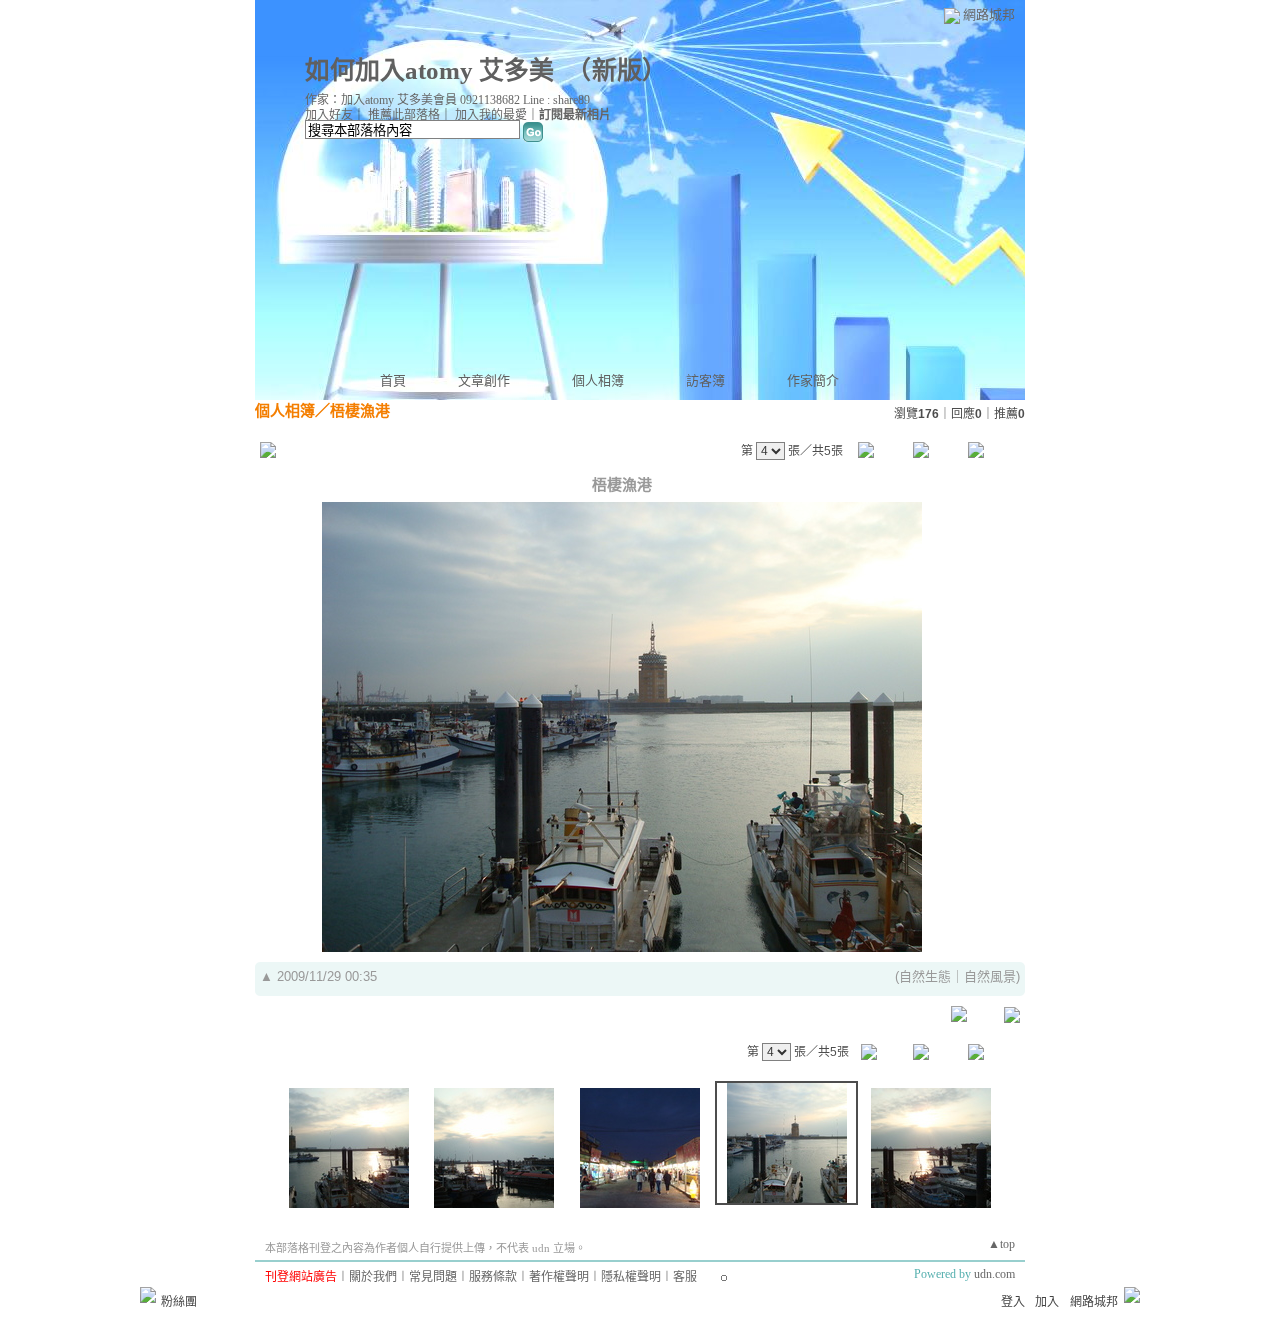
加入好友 (329, 115)
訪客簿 (705, 380)
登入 (1013, 1302)
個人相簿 (598, 380)
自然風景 (990, 976)
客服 (685, 1277)
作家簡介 (813, 380)
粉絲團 (179, 1302)
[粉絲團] (148, 1295)
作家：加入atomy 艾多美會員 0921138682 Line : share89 (447, 100)
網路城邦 (989, 14)
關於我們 (373, 1277)
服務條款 (493, 1277)
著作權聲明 (559, 1277)
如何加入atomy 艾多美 (429, 70)
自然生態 (925, 976)
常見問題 (433, 1277)
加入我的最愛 (491, 115)
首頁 (393, 380)
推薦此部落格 (404, 115)
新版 (617, 70)
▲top (1001, 1244)
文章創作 (484, 380)
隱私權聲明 (631, 1277)
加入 (1047, 1302)
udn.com (994, 1274)
